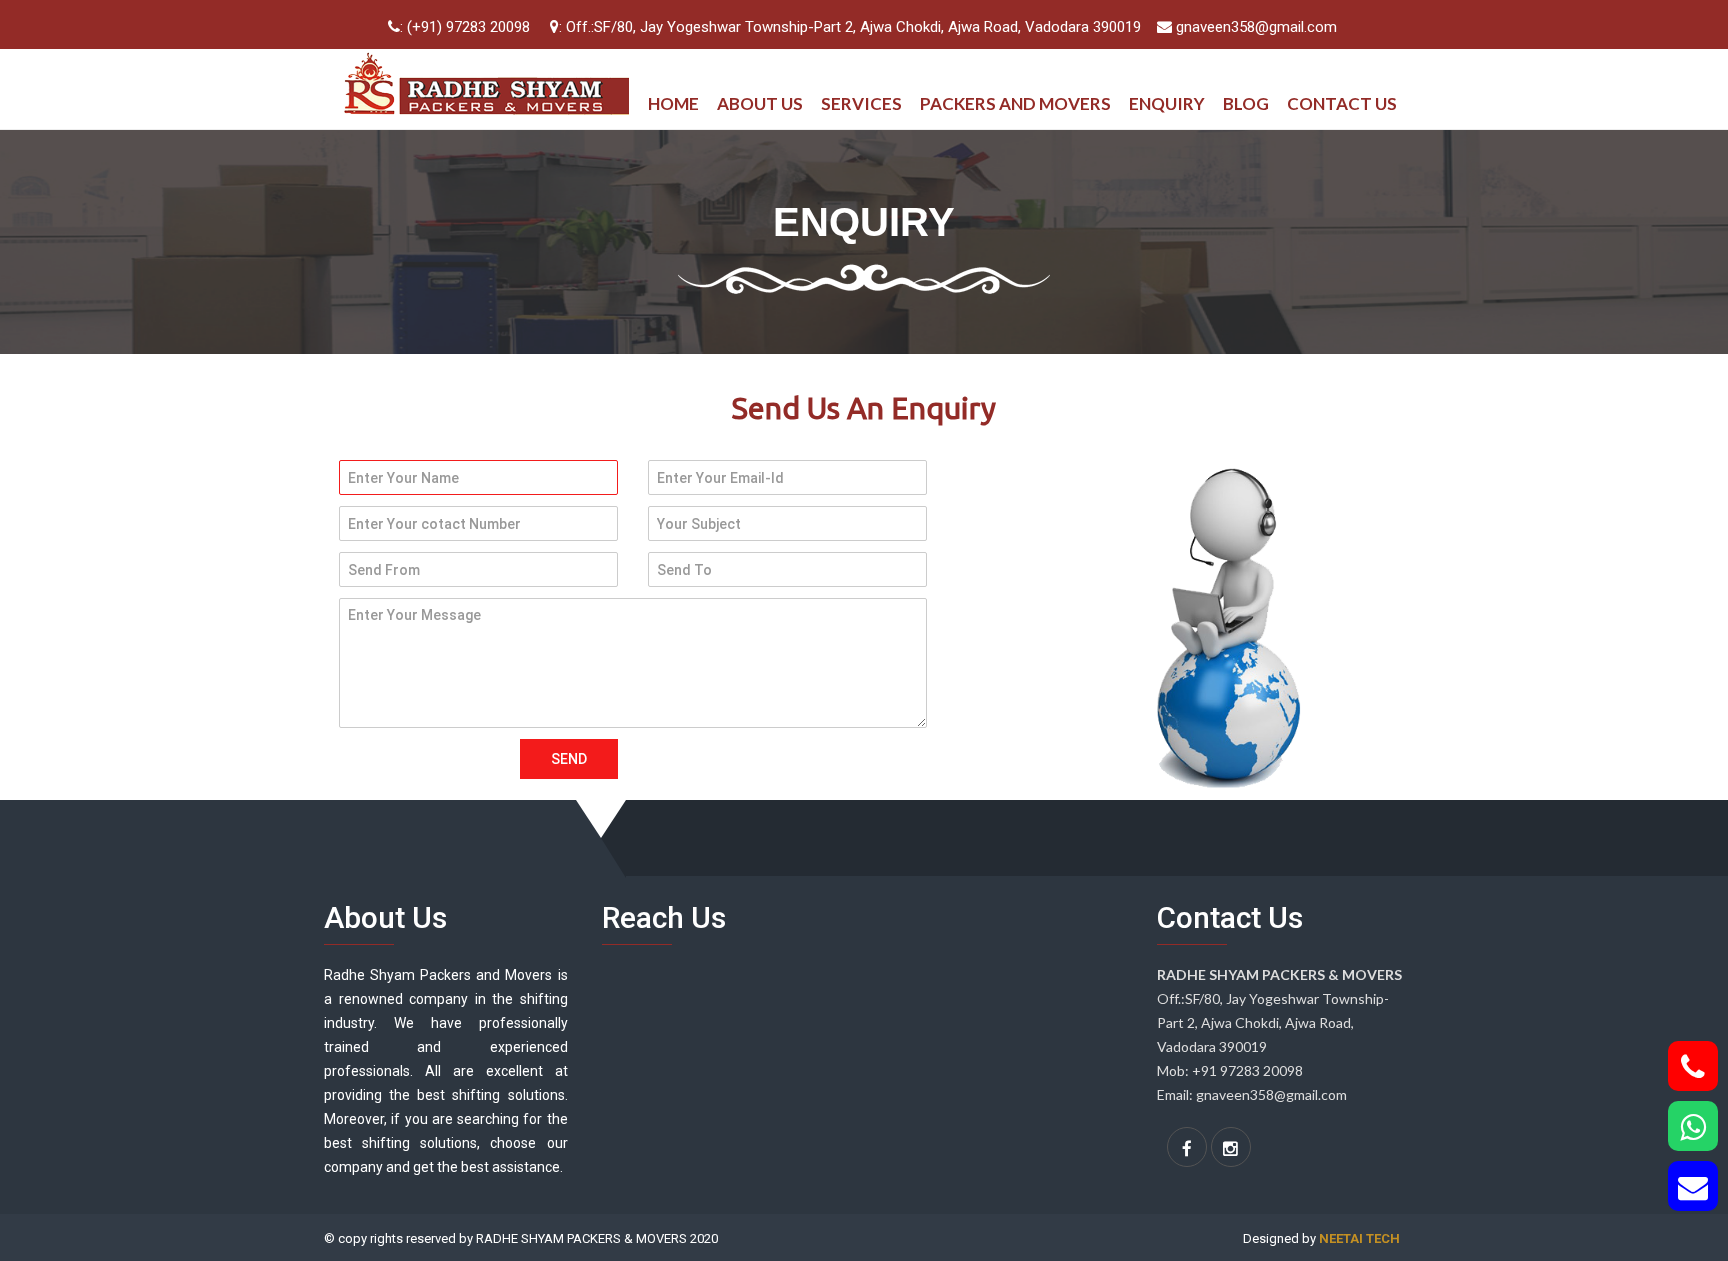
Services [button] (861, 103)
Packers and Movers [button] (1015, 103)
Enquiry (1167, 103)
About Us (760, 103)
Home (673, 103)
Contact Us (1342, 103)
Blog (1246, 103)
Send (569, 759)
